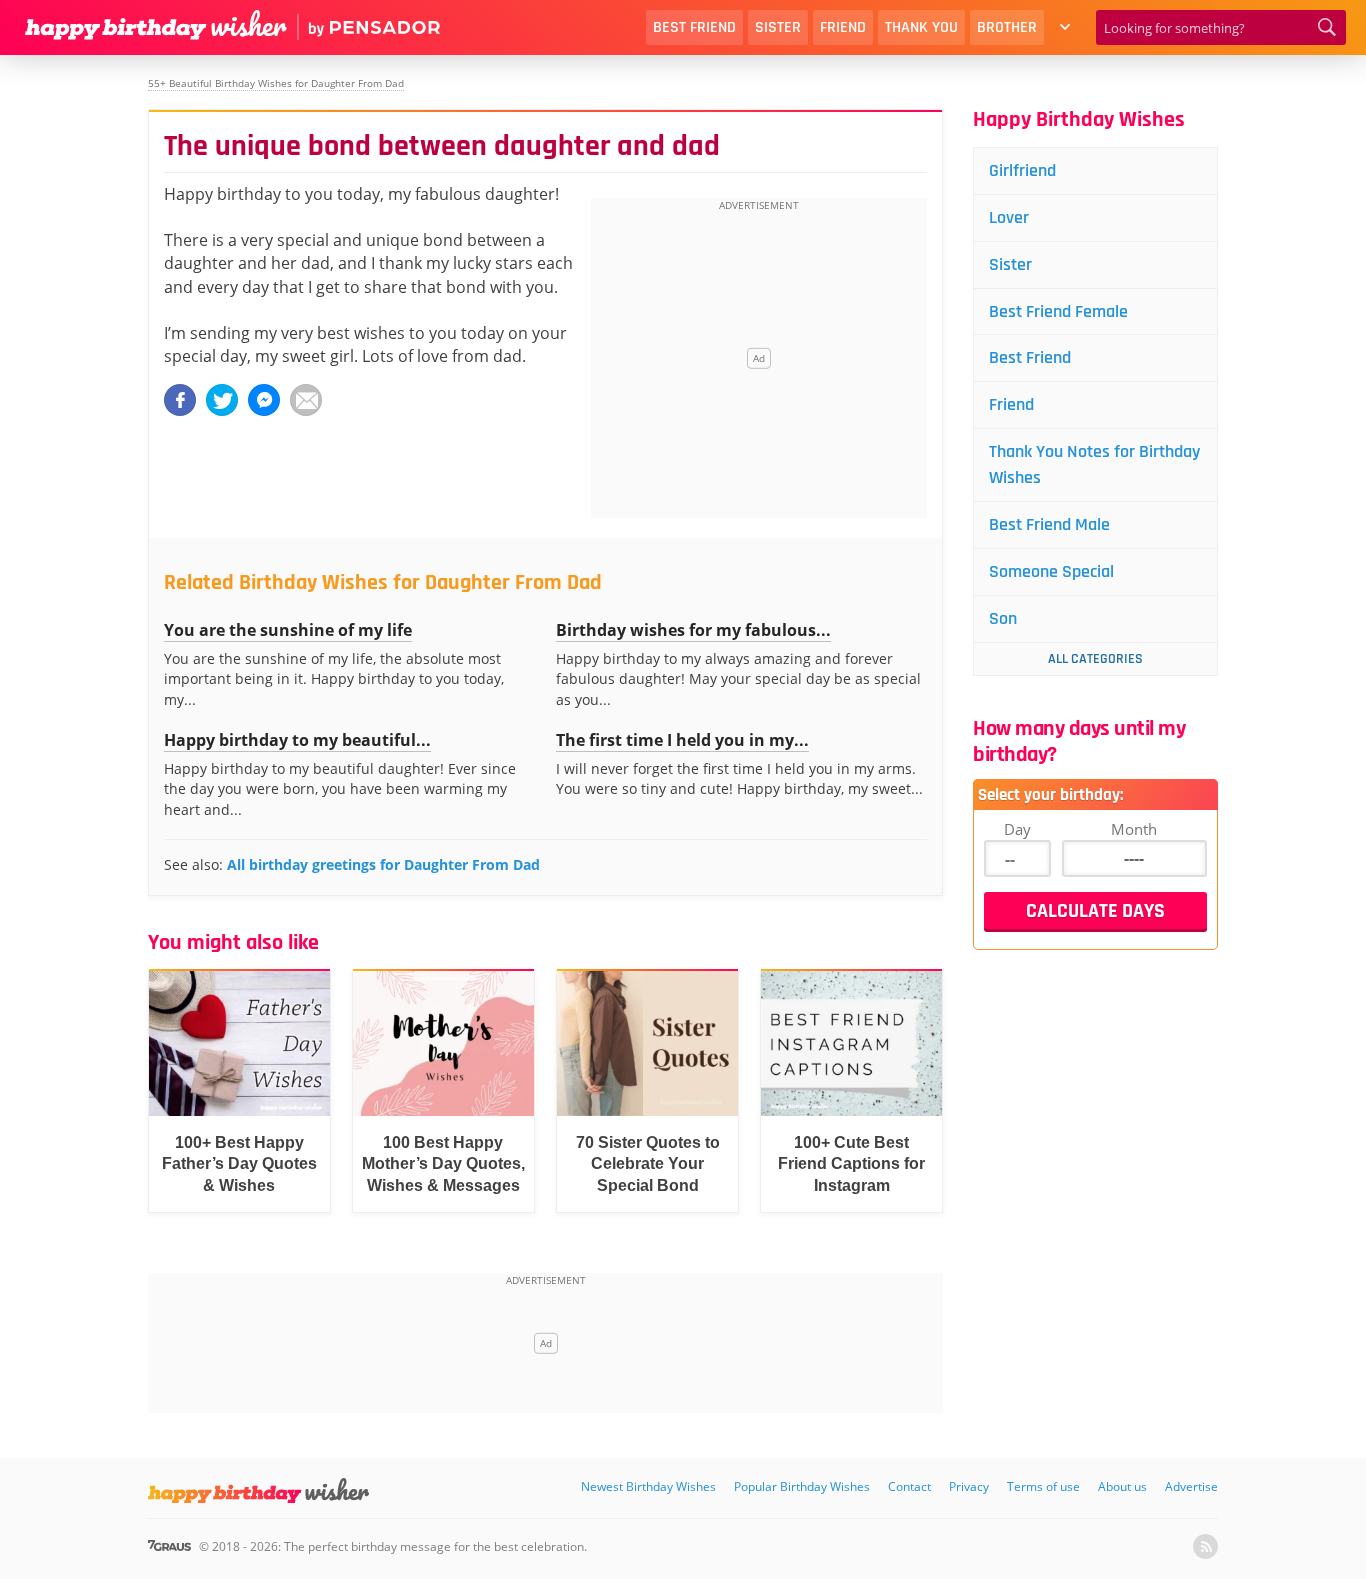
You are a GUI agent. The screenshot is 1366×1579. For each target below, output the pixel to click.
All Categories (1095, 659)
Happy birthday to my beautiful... (297, 740)
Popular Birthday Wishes (802, 1486)
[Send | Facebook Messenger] (264, 400)
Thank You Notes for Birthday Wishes (1094, 464)
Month (1134, 829)
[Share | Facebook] (180, 400)
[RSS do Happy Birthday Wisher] (1205, 1546)
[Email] (306, 400)
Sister (778, 27)
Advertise (1191, 1486)
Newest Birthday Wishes (648, 1486)
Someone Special (1051, 571)
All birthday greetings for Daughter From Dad (383, 864)
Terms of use (1043, 1486)
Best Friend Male (1049, 524)
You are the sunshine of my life (288, 630)
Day (1017, 829)
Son (1003, 618)
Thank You (921, 27)
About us (1122, 1486)
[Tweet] (222, 400)
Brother (1007, 27)
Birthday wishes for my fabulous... (693, 630)
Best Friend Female (1058, 311)
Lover (1009, 217)
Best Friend (694, 27)
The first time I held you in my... (682, 740)
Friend (843, 27)
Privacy (969, 1486)
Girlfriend (1022, 170)
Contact (909, 1486)
